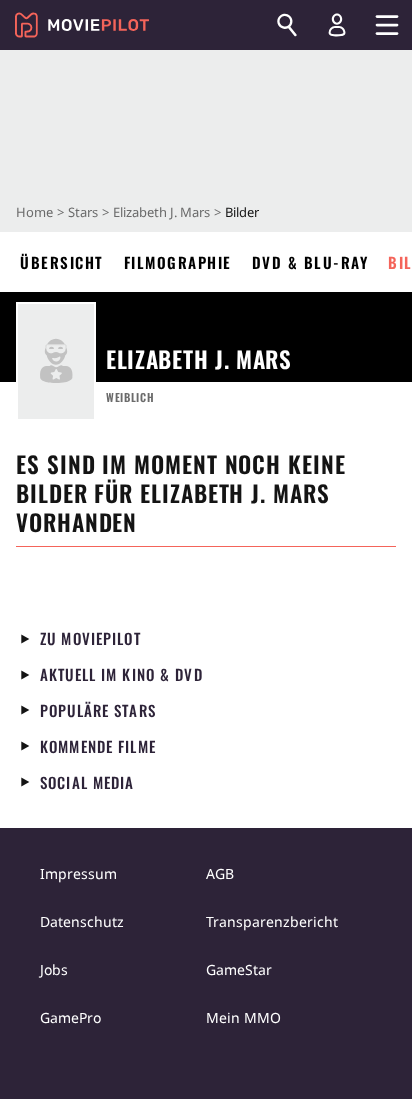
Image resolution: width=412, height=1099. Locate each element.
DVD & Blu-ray (310, 262)
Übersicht (62, 262)
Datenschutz (82, 921)
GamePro (70, 1017)
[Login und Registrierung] (337, 25)
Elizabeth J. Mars (161, 212)
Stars (83, 212)
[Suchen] (287, 25)
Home (34, 212)
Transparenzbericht (272, 921)
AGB (220, 873)
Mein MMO (243, 1017)
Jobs (54, 969)
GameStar (239, 969)
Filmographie (178, 262)
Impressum (78, 873)
